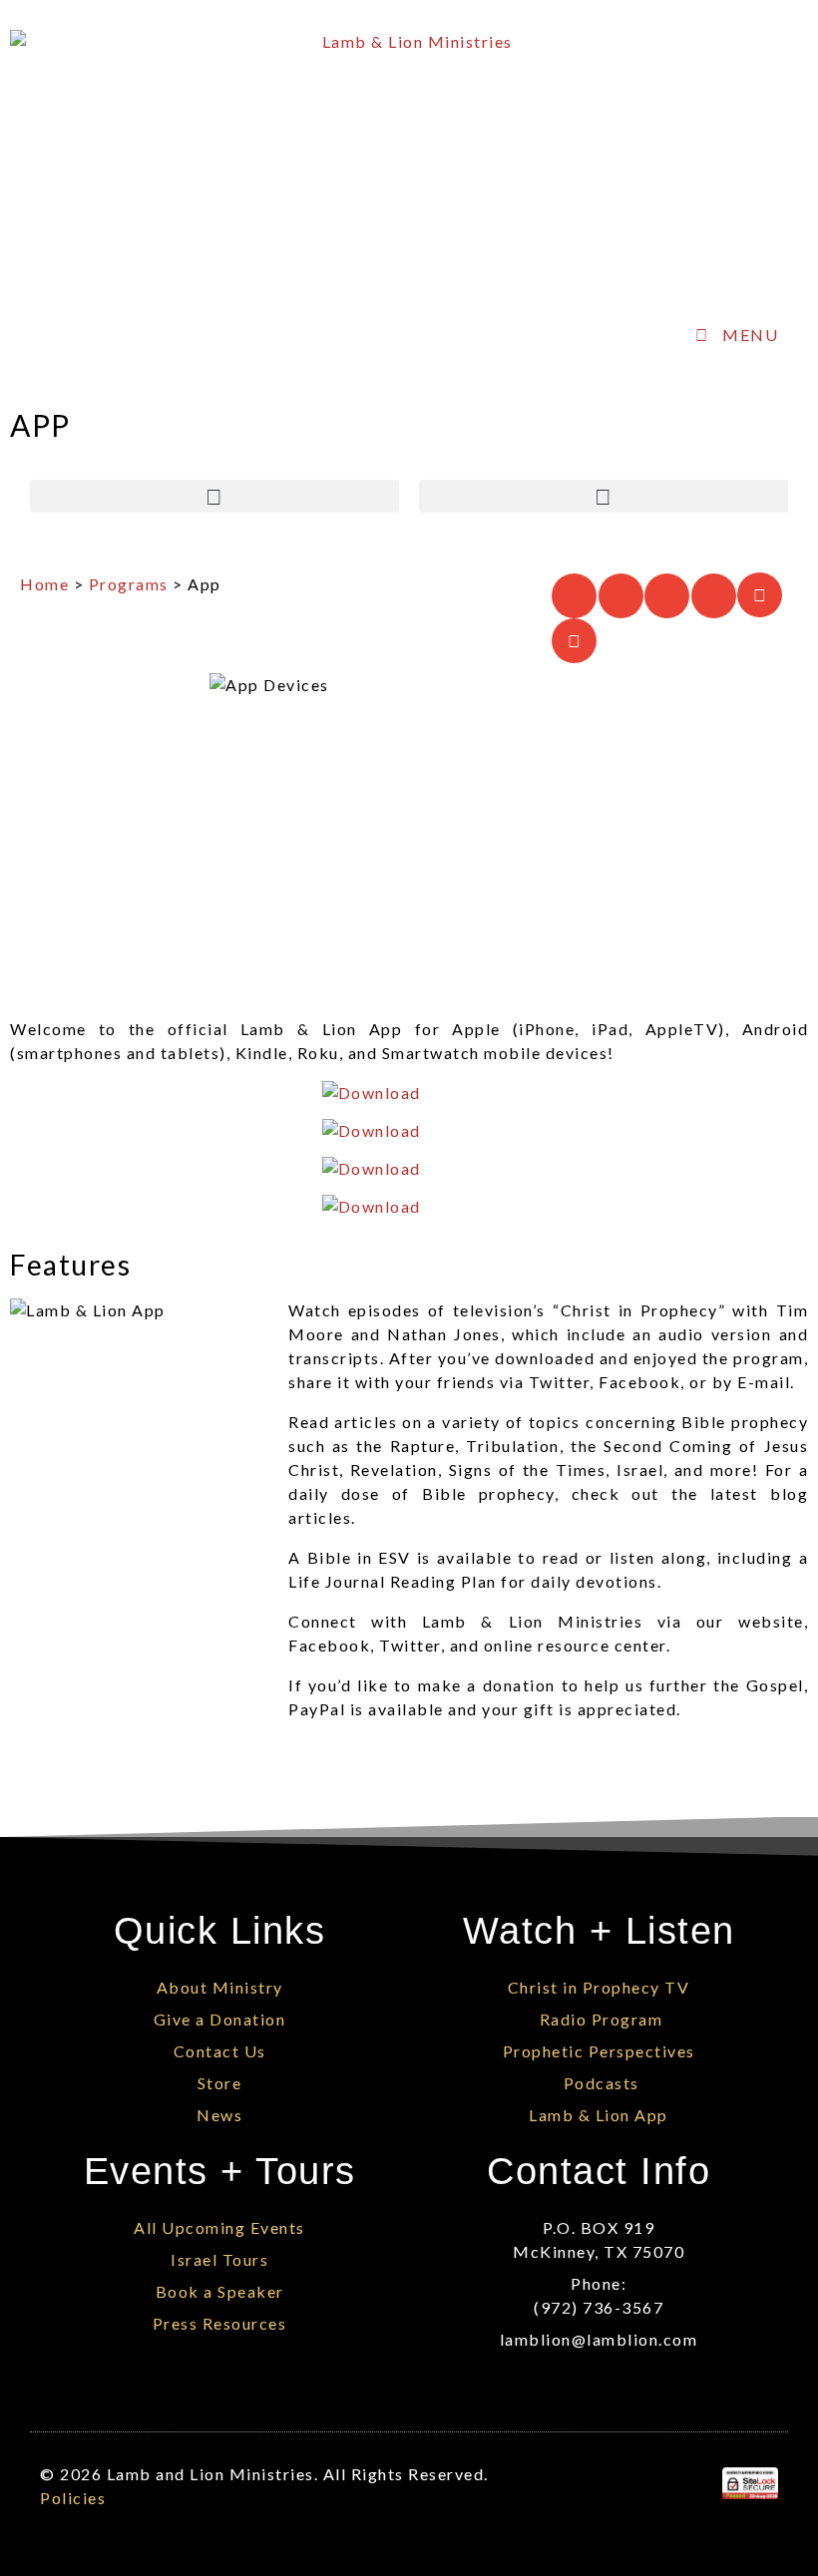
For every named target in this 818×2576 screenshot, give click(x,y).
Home (44, 584)
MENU (750, 335)
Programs (129, 584)
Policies (73, 2498)
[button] (214, 496)
